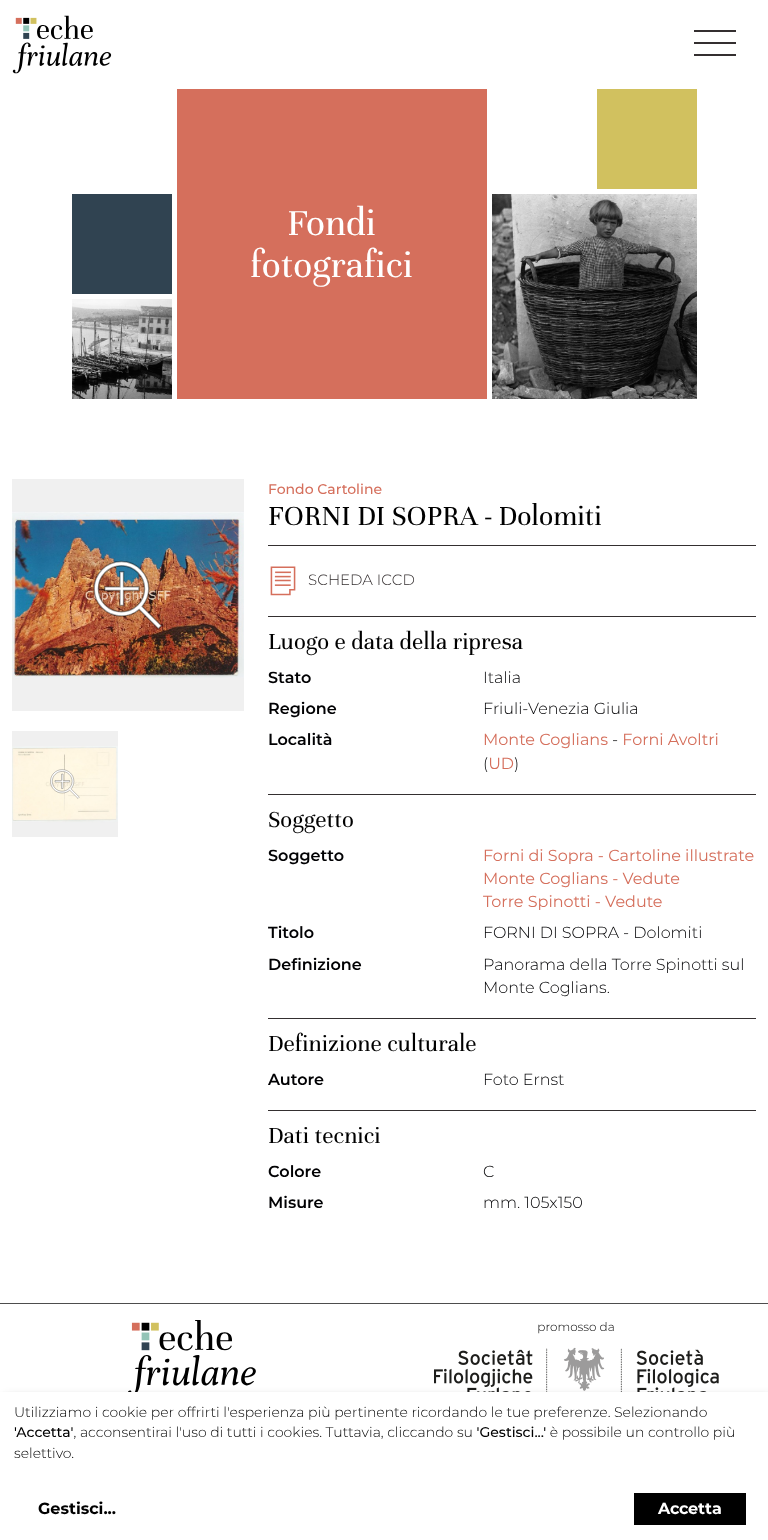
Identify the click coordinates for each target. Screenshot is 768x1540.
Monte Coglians (545, 740)
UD (501, 764)
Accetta (690, 1508)
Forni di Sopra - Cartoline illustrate (618, 856)
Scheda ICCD (361, 579)
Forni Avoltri (670, 740)
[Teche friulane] (62, 44)
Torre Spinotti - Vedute (573, 902)
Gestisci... (77, 1509)
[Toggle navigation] (715, 43)
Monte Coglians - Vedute (581, 879)
